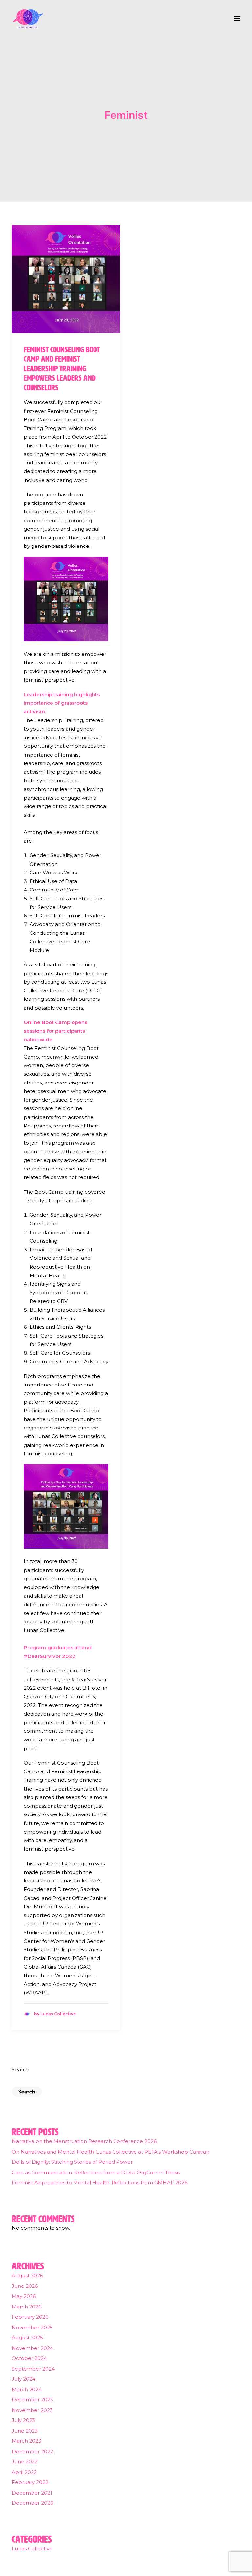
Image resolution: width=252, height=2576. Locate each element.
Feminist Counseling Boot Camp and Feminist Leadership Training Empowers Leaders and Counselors (62, 368)
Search (21, 2069)
